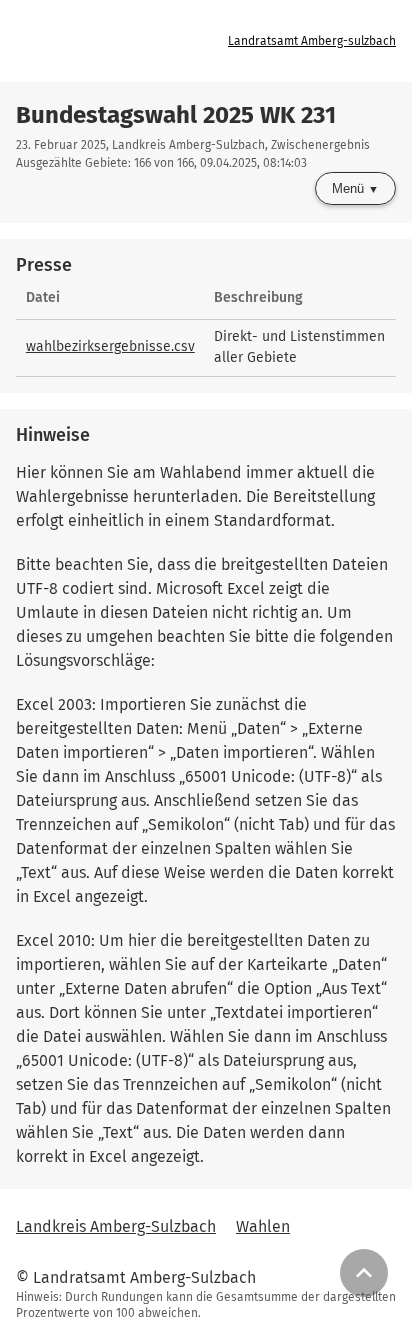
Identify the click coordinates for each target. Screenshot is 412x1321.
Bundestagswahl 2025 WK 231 (176, 115)
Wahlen (263, 1226)
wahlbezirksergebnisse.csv (110, 346)
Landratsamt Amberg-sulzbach (312, 41)
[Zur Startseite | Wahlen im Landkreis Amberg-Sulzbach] (115, 41)
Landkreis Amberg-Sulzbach (116, 1226)
